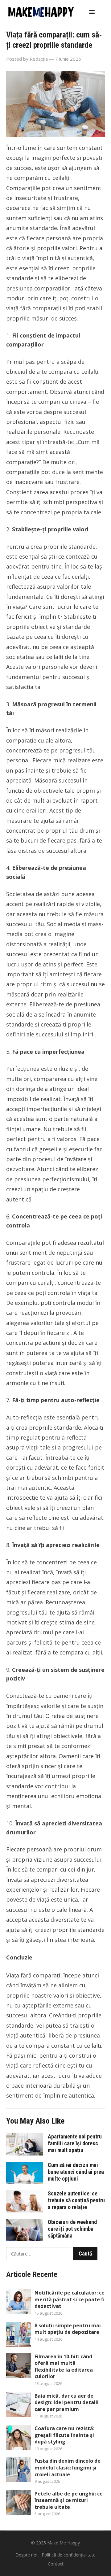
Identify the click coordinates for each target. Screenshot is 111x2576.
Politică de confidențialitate (69, 2555)
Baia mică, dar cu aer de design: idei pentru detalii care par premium (67, 2402)
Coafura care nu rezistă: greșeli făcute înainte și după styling (64, 2435)
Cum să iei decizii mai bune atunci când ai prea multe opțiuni (76, 2172)
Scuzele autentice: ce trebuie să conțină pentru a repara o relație (76, 2200)
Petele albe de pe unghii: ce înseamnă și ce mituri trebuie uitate (69, 2500)
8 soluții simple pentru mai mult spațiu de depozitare (68, 2329)
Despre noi (26, 2555)
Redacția (39, 59)
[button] (93, 12)
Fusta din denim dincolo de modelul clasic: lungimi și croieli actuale (68, 2467)
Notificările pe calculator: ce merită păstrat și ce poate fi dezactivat (70, 2299)
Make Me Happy (64, 2543)
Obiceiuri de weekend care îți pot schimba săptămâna (72, 2229)
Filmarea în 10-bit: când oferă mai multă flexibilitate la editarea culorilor (64, 2367)
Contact (56, 2564)
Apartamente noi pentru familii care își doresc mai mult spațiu (75, 2143)
